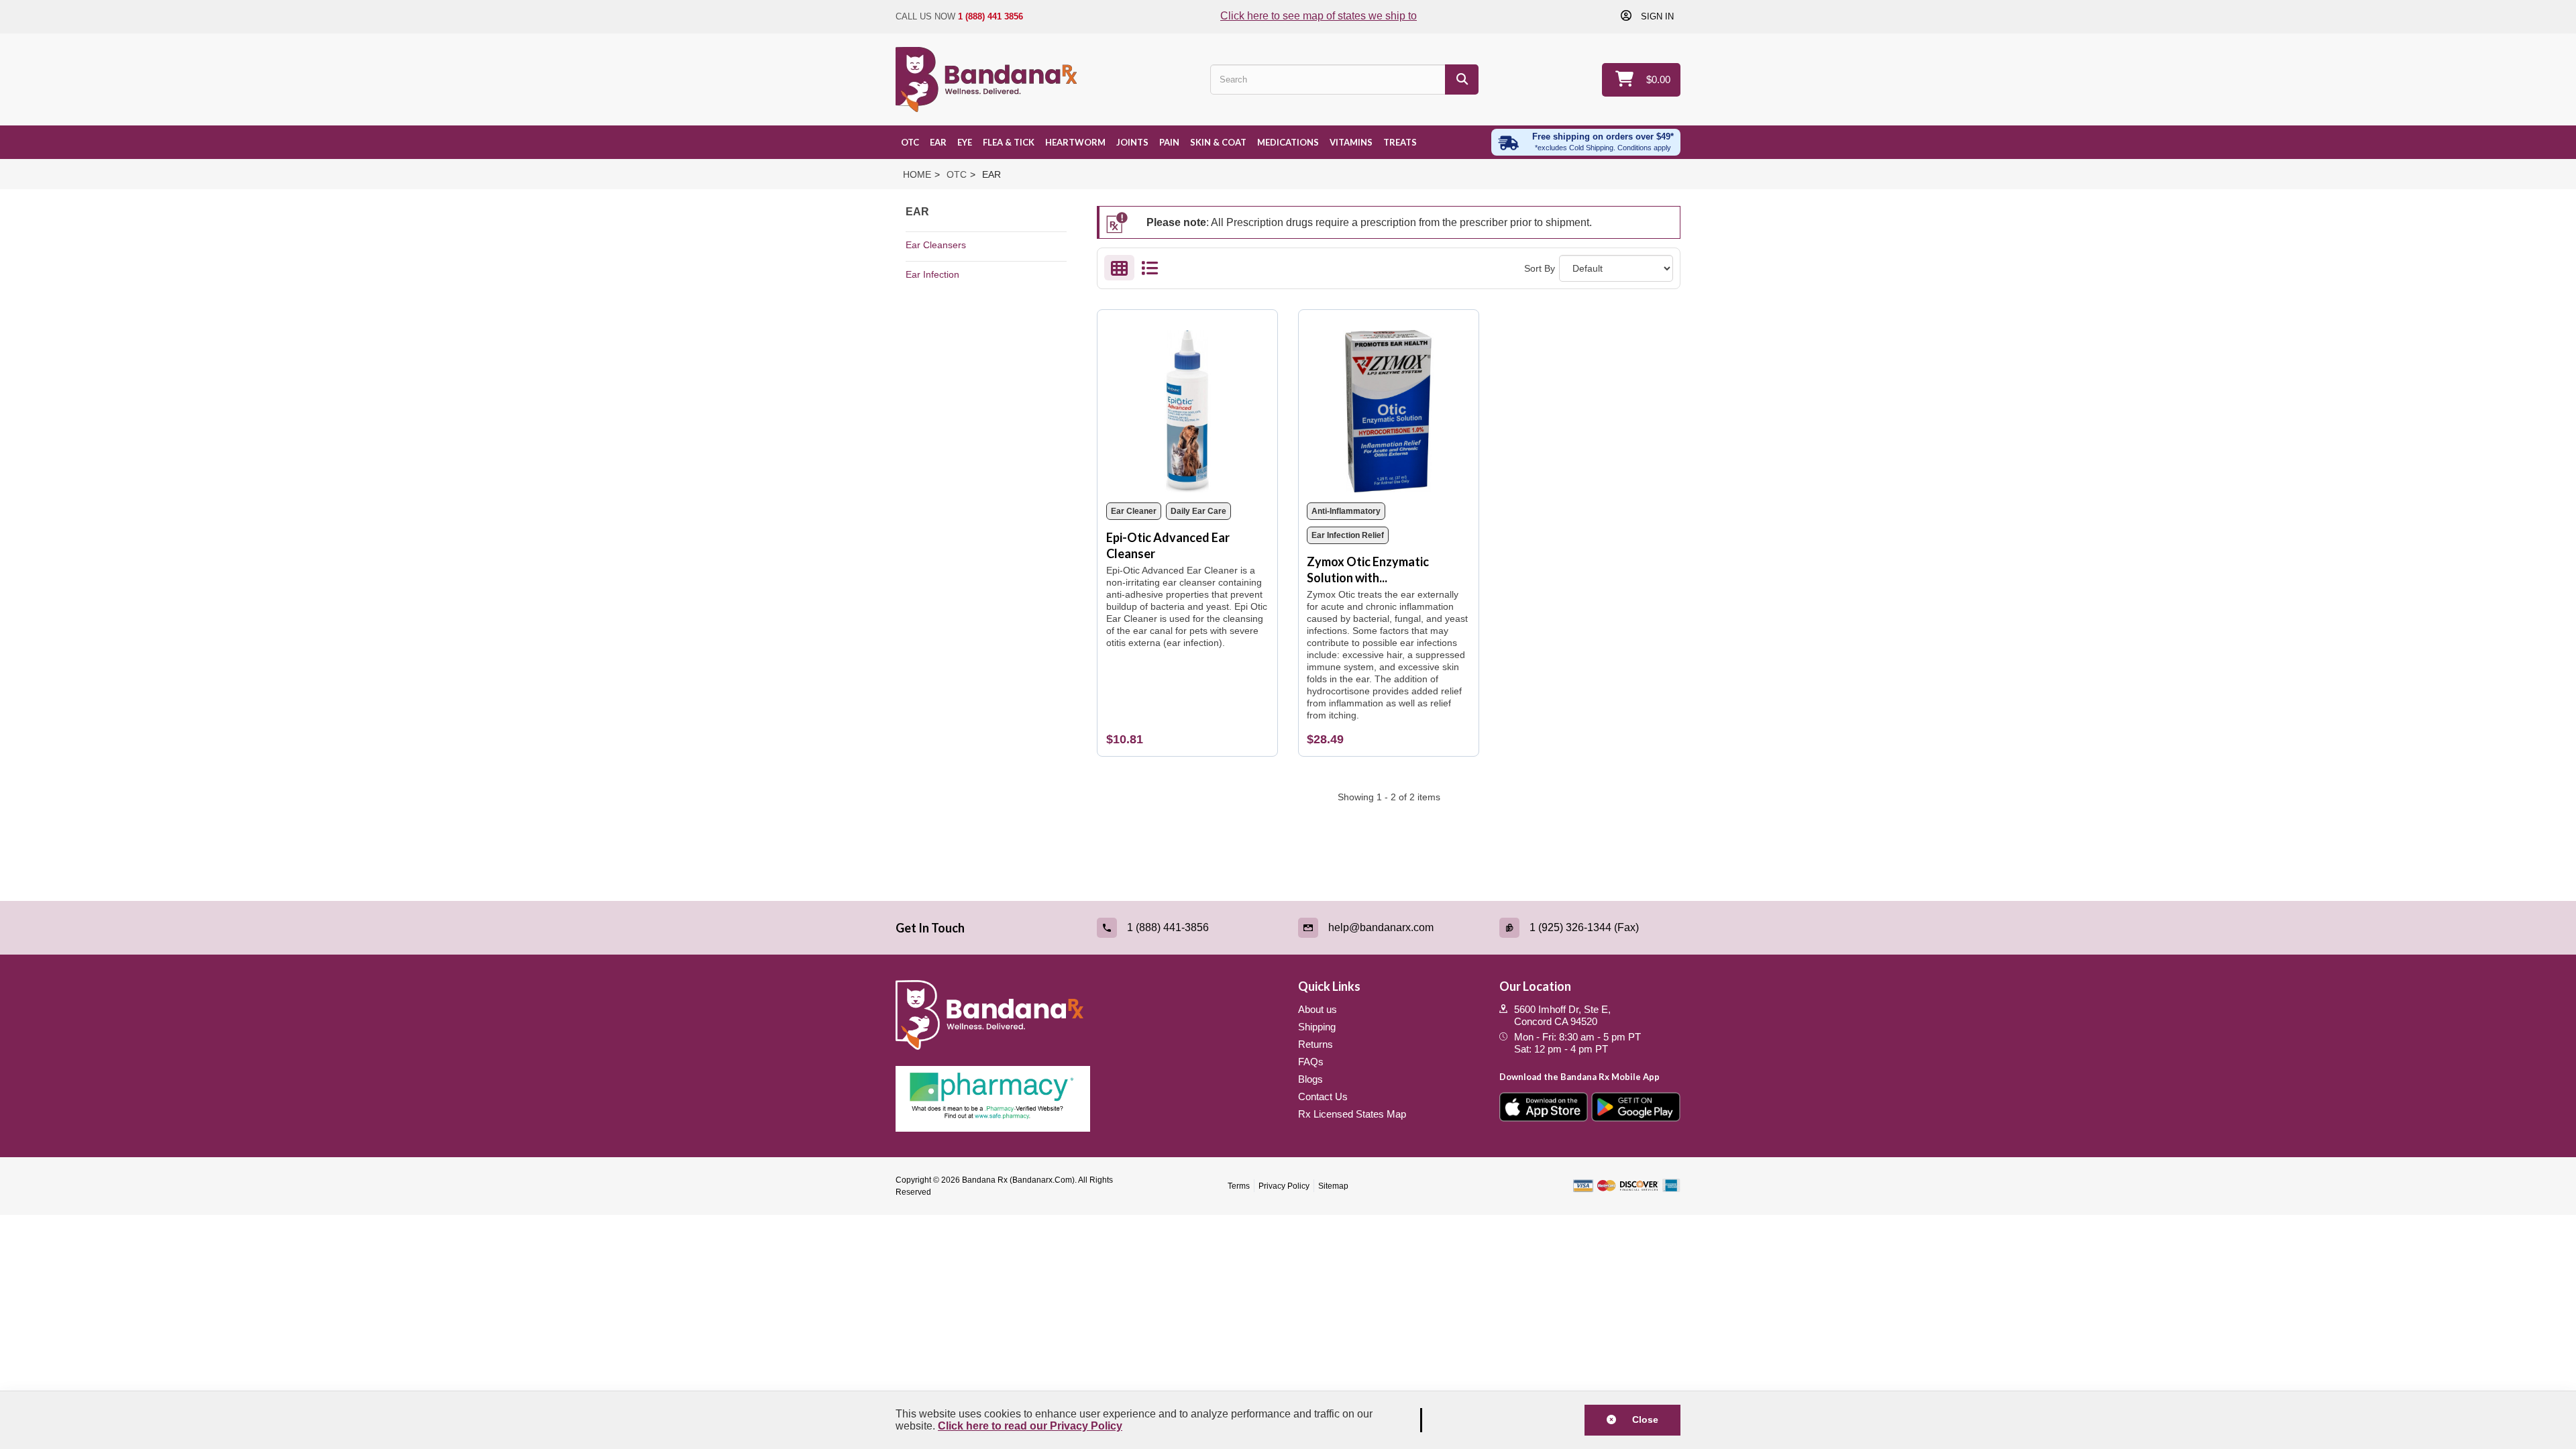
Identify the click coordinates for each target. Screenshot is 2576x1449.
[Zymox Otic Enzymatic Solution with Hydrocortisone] (1388, 407)
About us (1318, 1009)
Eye (965, 142)
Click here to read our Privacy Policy (1030, 1426)
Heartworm (1075, 142)
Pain (1169, 142)
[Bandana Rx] (986, 79)
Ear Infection (932, 274)
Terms (1239, 1186)
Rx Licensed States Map (1352, 1114)
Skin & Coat (1218, 142)
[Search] (1462, 79)
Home (917, 174)
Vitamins (1351, 142)
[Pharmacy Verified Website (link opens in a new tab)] (1087, 1099)
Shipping (1317, 1027)
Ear (938, 142)
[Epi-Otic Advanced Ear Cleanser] (1188, 407)
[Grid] (1119, 271)
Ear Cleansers (936, 245)
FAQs (1311, 1062)
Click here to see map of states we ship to (1319, 16)
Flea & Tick (1009, 142)
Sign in (1656, 16)
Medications (1288, 142)
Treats (1400, 142)
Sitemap (1333, 1186)
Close (1641, 1419)
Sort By (1540, 268)
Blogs (1310, 1079)
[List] (1149, 271)
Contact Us (1323, 1096)
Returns (1316, 1044)
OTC (910, 142)
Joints (1132, 142)
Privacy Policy (1284, 1186)
